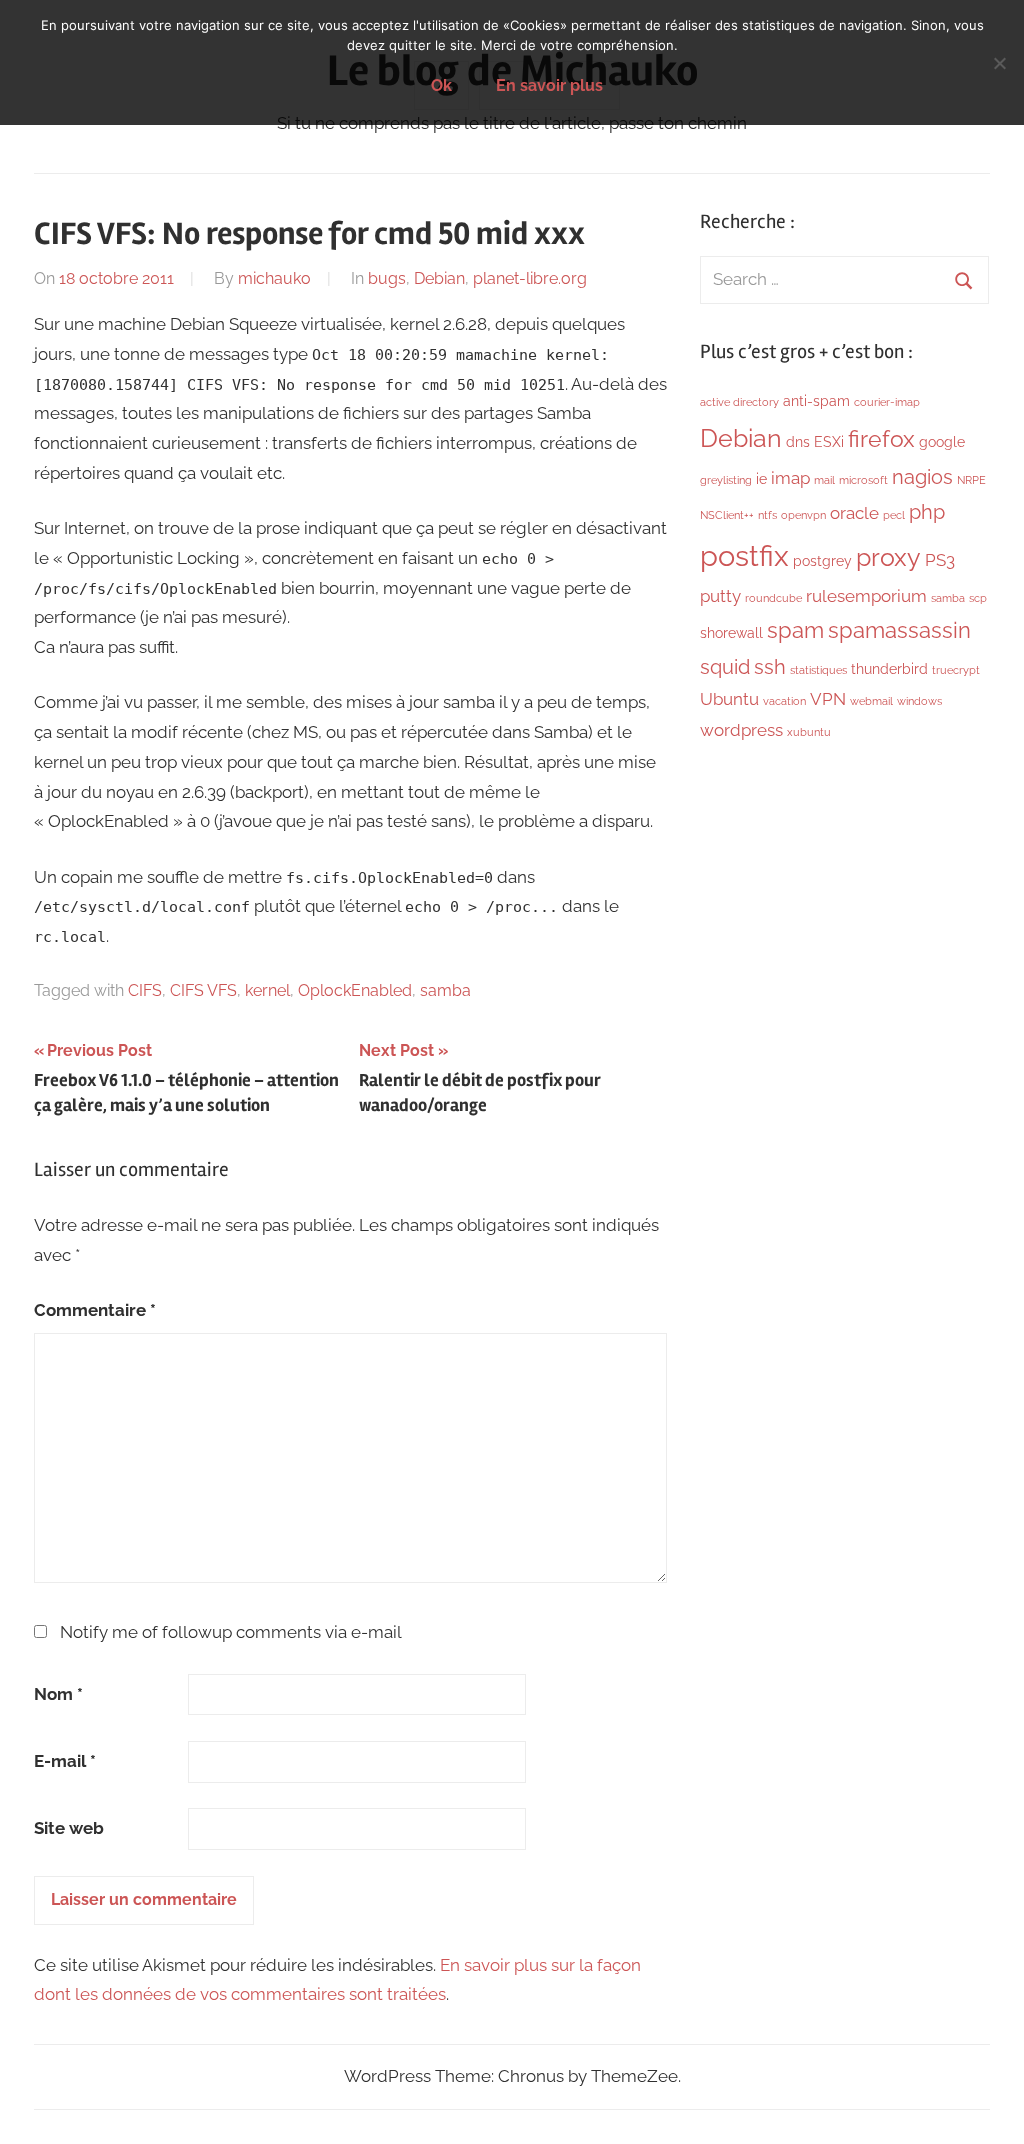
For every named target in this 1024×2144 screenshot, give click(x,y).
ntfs (767, 515)
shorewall (731, 633)
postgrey (822, 561)
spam (795, 630)
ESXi (829, 442)
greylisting (726, 480)
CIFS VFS (203, 990)
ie (761, 479)
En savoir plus (549, 85)
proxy (888, 557)
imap (790, 478)
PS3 (940, 560)
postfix (744, 555)
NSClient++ (727, 515)
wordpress (741, 730)
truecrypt (956, 670)
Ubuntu (729, 699)
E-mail (65, 1761)
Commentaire (95, 1310)
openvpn (803, 515)
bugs (387, 278)
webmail (871, 701)
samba (445, 990)
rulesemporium (866, 596)
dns (798, 442)
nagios (922, 477)
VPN (828, 699)
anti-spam (816, 401)
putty (720, 596)
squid (725, 667)
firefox (881, 438)
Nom (58, 1694)
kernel (267, 990)
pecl (894, 515)
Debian (439, 278)
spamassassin (899, 630)
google (942, 442)
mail (824, 480)
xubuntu (809, 732)
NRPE (971, 480)
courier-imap (887, 402)
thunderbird (889, 669)
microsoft (863, 480)
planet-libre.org (530, 278)
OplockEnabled (355, 990)
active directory (739, 402)
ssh (770, 667)
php (927, 512)
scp (978, 598)
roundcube (773, 598)
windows (919, 701)
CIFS (145, 990)
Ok (441, 85)
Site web (69, 1828)
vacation (784, 701)
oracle (854, 513)
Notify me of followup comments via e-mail (231, 1632)
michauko (274, 278)
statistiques (818, 670)
